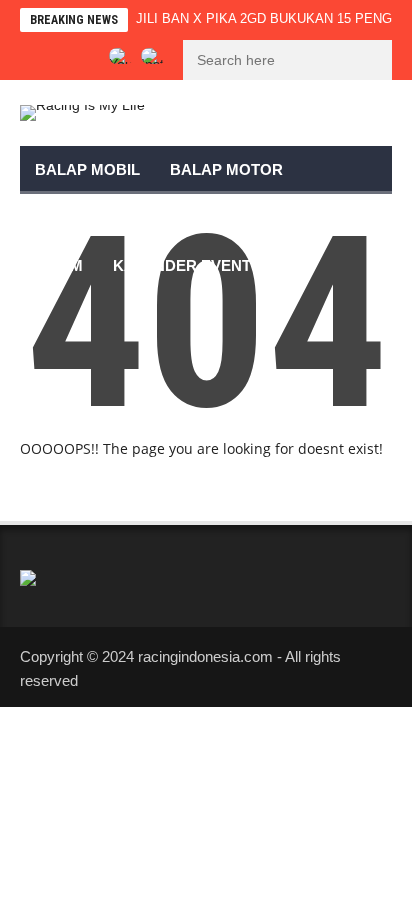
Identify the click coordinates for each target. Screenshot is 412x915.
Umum (59, 265)
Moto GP (71, 217)
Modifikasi (181, 217)
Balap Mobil (87, 169)
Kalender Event (182, 265)
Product (293, 217)
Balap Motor (226, 169)
